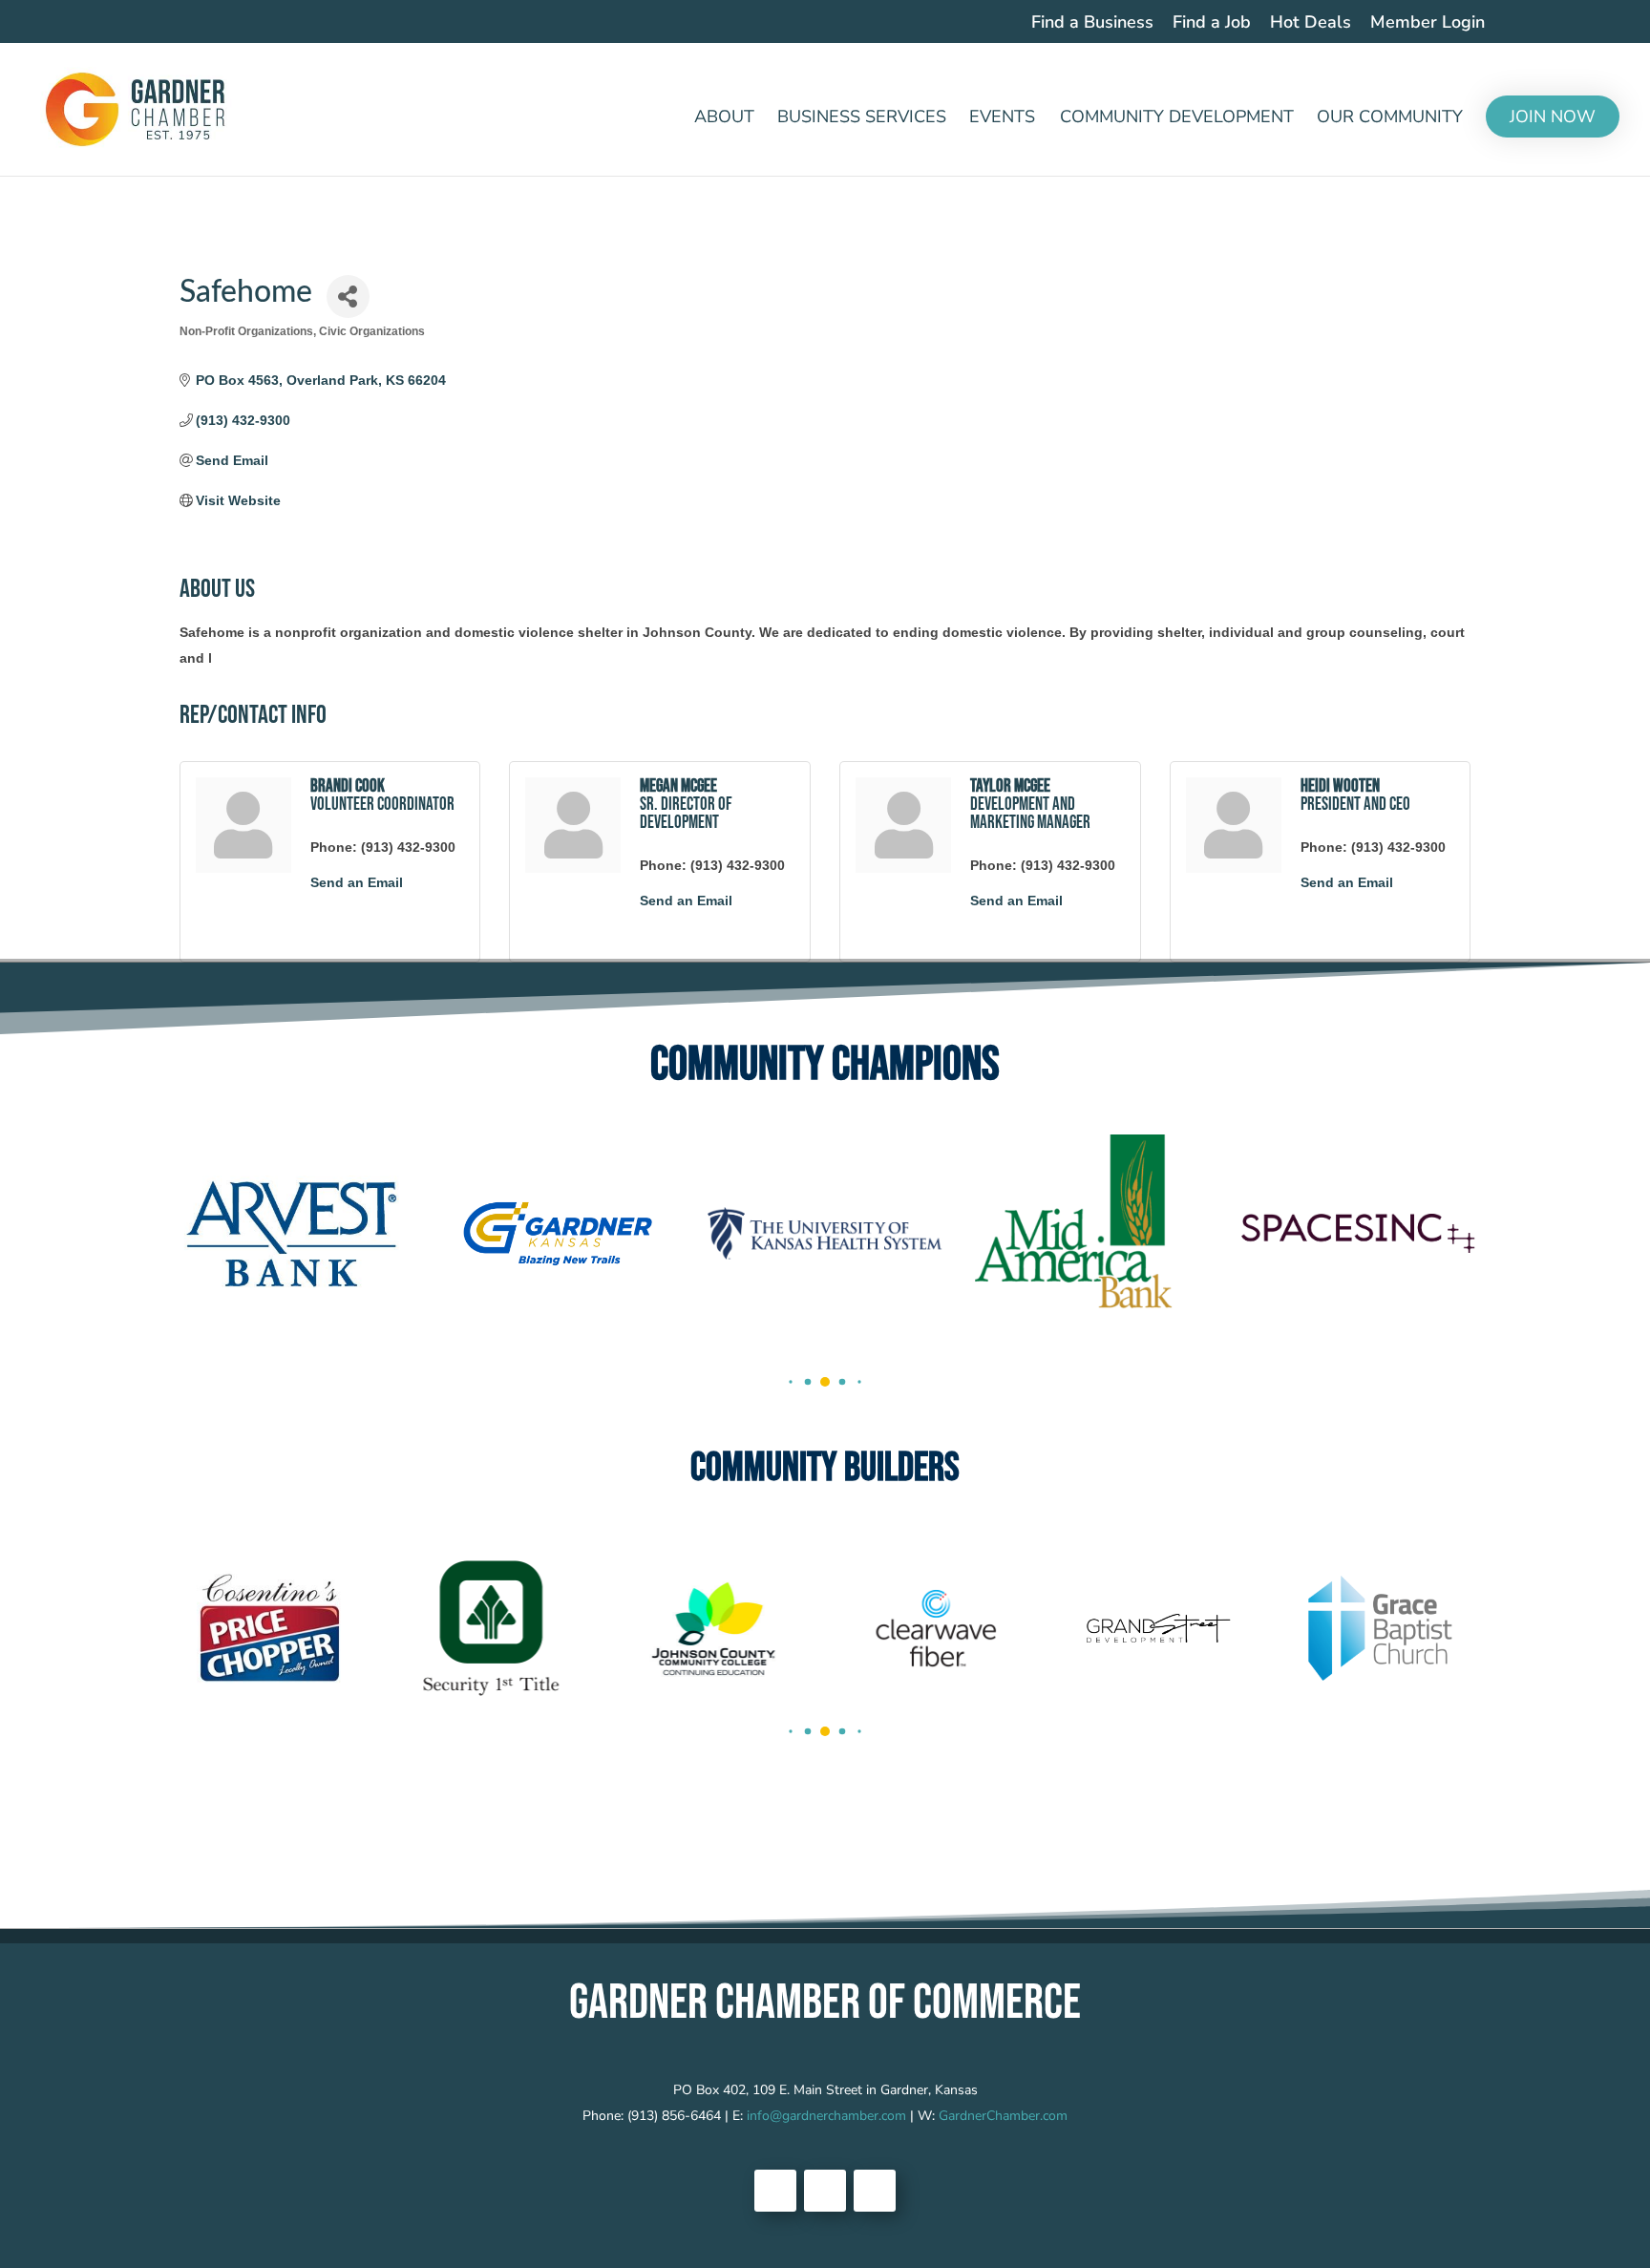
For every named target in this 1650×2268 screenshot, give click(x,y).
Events (1002, 119)
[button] (790, 1381)
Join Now (1553, 117)
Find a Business (1092, 23)
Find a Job (1212, 23)
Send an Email (357, 882)
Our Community (1390, 119)
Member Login (1428, 23)
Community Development (1177, 119)
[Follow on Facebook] (775, 2191)
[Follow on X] (825, 2191)
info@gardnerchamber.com (826, 2116)
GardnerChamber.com (1003, 2116)
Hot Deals (1311, 23)
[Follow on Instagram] (875, 2191)
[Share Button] (348, 297)
